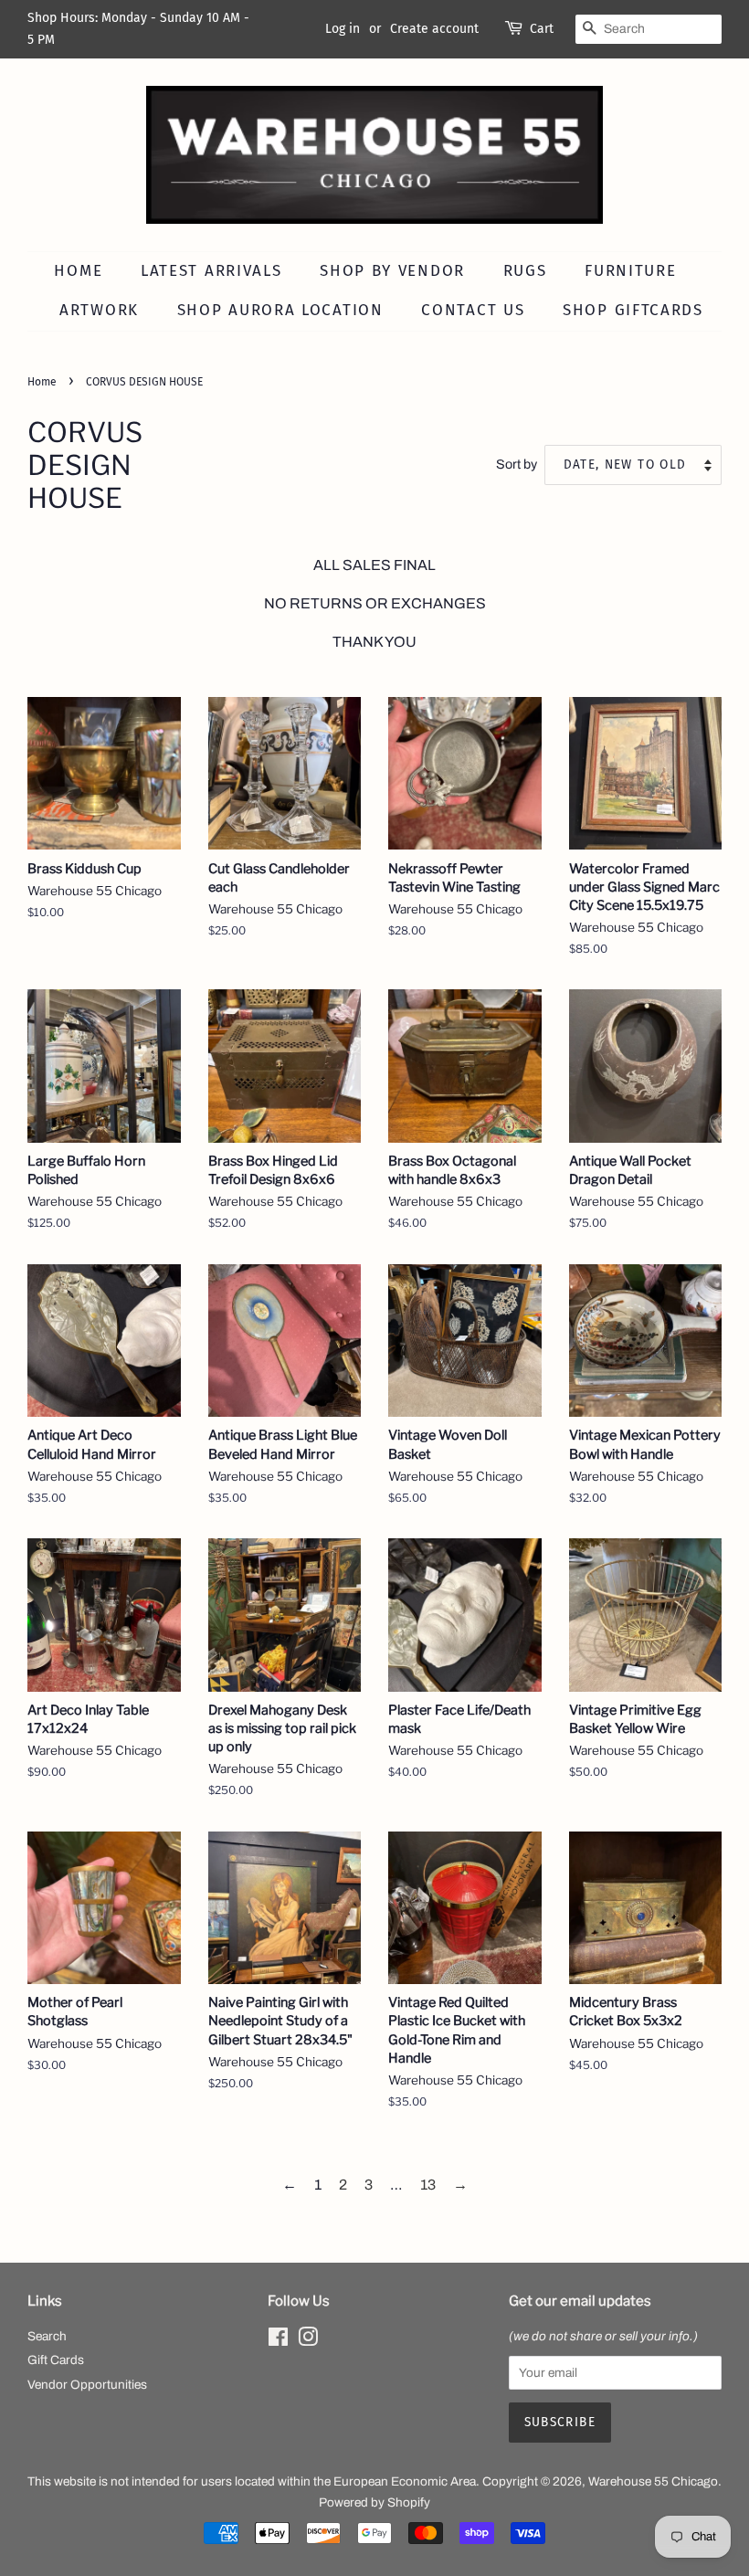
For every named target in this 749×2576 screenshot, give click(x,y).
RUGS (525, 271)
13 (428, 2185)
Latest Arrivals (211, 271)
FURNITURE (630, 271)
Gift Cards (56, 2360)
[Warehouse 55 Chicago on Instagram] (308, 2341)
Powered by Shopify (374, 2502)
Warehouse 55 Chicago (653, 2481)
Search (47, 2336)
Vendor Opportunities (87, 2385)
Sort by (517, 464)
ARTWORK (99, 310)
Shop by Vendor (392, 271)
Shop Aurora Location (280, 310)
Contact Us (473, 310)
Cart (542, 29)
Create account (434, 29)
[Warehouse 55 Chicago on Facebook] (278, 2341)
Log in (343, 29)
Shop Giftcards (633, 310)
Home (78, 271)
